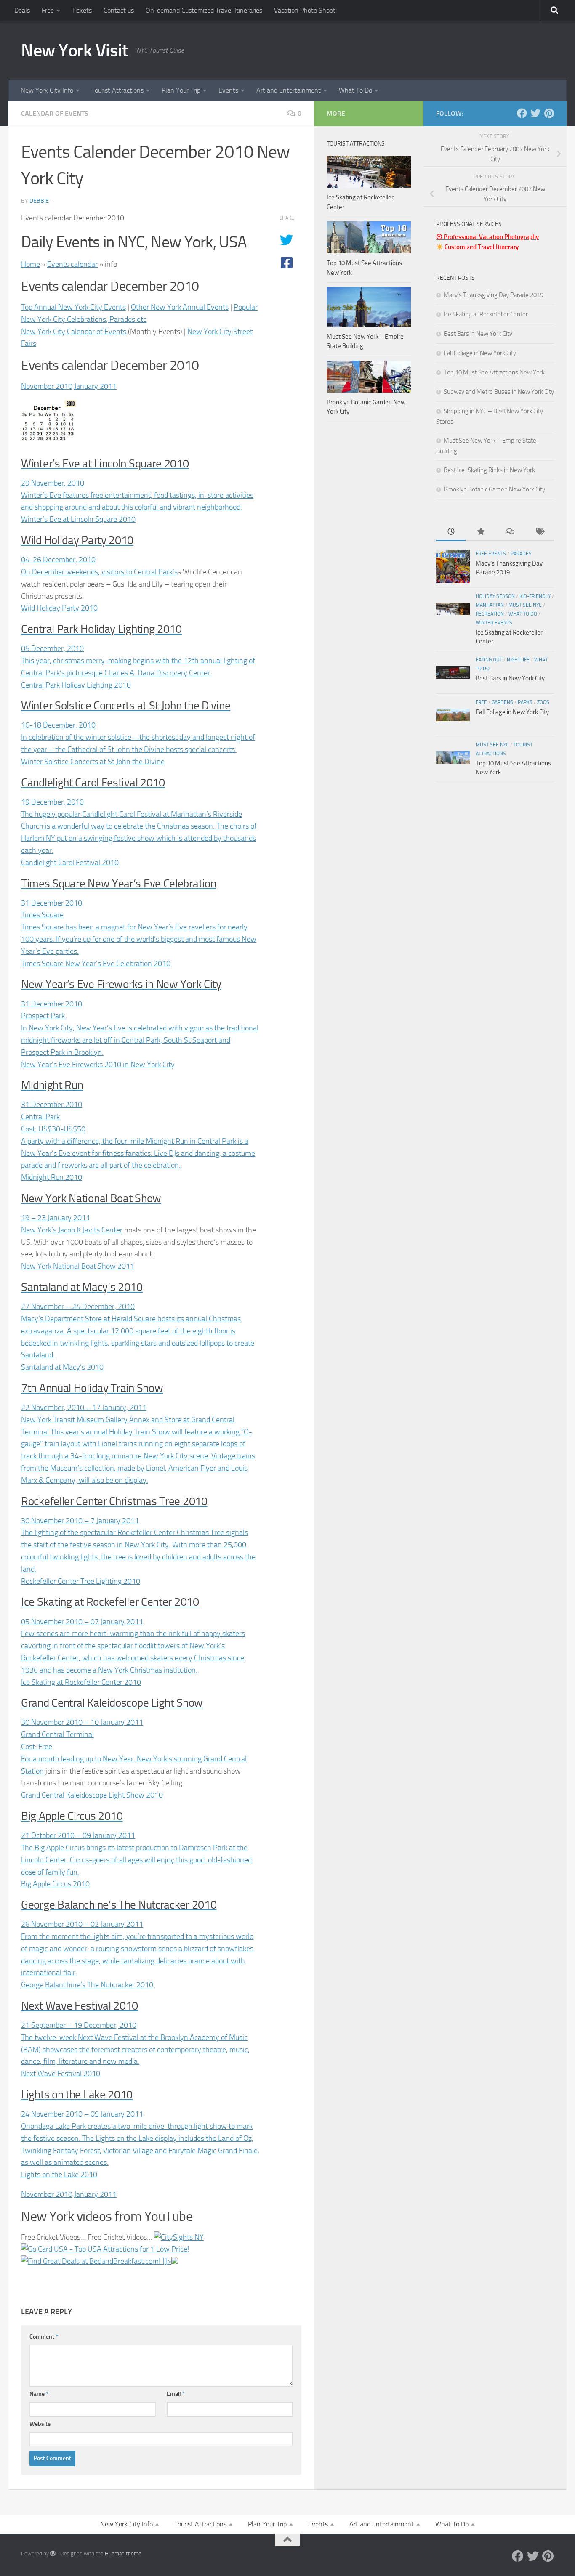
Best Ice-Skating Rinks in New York (489, 470)
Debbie (39, 201)
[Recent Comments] (510, 532)
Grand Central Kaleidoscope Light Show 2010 (92, 1795)
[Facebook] (522, 113)
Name (39, 2394)
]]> (166, 2261)
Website (40, 2424)
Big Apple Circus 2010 (55, 1884)
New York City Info (47, 90)
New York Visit (75, 50)
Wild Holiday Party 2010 (59, 608)
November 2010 (47, 386)
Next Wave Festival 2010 (61, 2074)
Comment (44, 2337)
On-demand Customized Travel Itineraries (204, 10)
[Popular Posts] (480, 532)
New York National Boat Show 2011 (78, 1266)
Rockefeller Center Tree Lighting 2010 (81, 1581)
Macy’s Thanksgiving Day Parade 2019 (494, 295)
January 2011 (95, 386)
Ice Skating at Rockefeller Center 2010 (81, 1682)
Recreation (490, 614)
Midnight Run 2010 (52, 1177)
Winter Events (494, 623)
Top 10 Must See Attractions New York (494, 372)
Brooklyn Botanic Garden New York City (494, 489)
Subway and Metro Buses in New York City (499, 392)
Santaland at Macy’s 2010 (62, 1367)
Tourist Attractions (117, 90)
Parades (521, 554)
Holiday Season (495, 596)
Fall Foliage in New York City (480, 353)
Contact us (119, 10)
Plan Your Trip (181, 90)
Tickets (82, 10)
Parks (525, 702)
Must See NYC (525, 605)
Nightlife (518, 660)
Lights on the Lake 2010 (59, 2175)
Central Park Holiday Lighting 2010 (76, 685)
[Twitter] (535, 113)
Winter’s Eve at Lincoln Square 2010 (78, 519)
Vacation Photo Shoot (305, 10)
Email (176, 2394)
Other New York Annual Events (180, 307)
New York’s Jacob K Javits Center (72, 1230)
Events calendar (72, 264)
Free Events (491, 554)
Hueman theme (123, 2553)
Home (31, 264)
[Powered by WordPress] (53, 2553)
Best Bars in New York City (478, 334)
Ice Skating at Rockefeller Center (486, 314)
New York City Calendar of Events (74, 332)
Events (228, 90)
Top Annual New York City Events (73, 307)
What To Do (355, 90)
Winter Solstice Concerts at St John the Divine (93, 762)
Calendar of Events (55, 113)
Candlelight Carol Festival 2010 (70, 863)
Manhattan (490, 605)
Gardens (502, 702)
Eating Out (489, 660)
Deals (22, 10)
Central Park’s (156, 572)
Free (48, 10)
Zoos (543, 702)
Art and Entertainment (289, 90)
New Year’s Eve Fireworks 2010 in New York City (98, 1065)
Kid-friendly (535, 596)
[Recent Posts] (451, 532)
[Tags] (539, 532)
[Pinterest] (549, 113)
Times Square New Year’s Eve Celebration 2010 (96, 964)
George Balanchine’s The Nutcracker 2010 (87, 1985)
